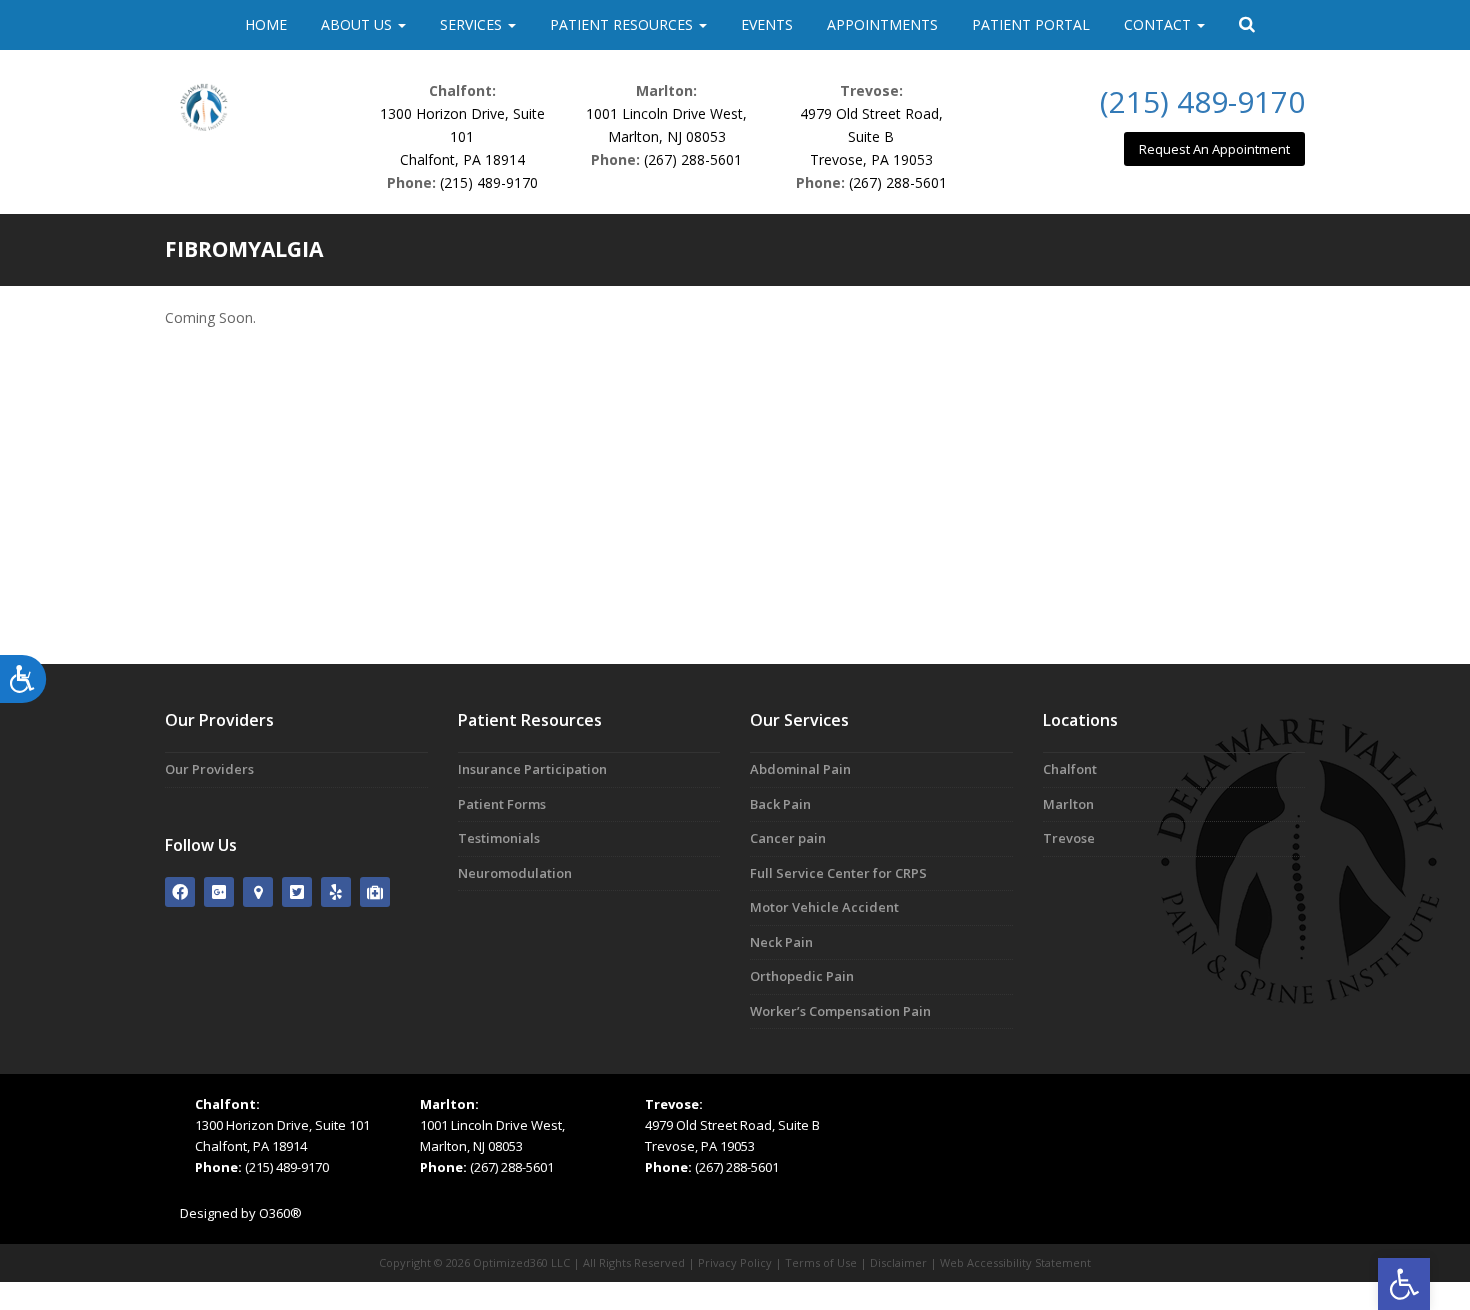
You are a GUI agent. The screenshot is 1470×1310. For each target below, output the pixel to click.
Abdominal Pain (800, 769)
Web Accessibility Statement (1015, 1262)
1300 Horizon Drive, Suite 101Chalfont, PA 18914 (462, 136)
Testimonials (499, 838)
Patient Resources (623, 24)
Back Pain (780, 804)
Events (767, 24)
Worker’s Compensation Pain (840, 1011)
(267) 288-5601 (693, 159)
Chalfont (1070, 769)
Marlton (1068, 804)
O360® (280, 1213)
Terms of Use (821, 1262)
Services (473, 24)
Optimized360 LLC (521, 1262)
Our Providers (209, 769)
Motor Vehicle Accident (824, 907)
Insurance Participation (532, 769)
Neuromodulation (515, 873)
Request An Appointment (1214, 149)
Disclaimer (898, 1262)
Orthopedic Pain (802, 976)
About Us (358, 24)
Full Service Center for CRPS (838, 873)
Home (266, 24)
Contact (1159, 24)
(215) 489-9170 (489, 182)
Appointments (882, 24)
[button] (1404, 1284)
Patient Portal (1031, 24)
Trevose (1069, 838)
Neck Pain (781, 942)
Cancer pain (788, 838)
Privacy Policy (735, 1262)
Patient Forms (502, 804)
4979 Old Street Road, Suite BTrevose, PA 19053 (871, 136)
